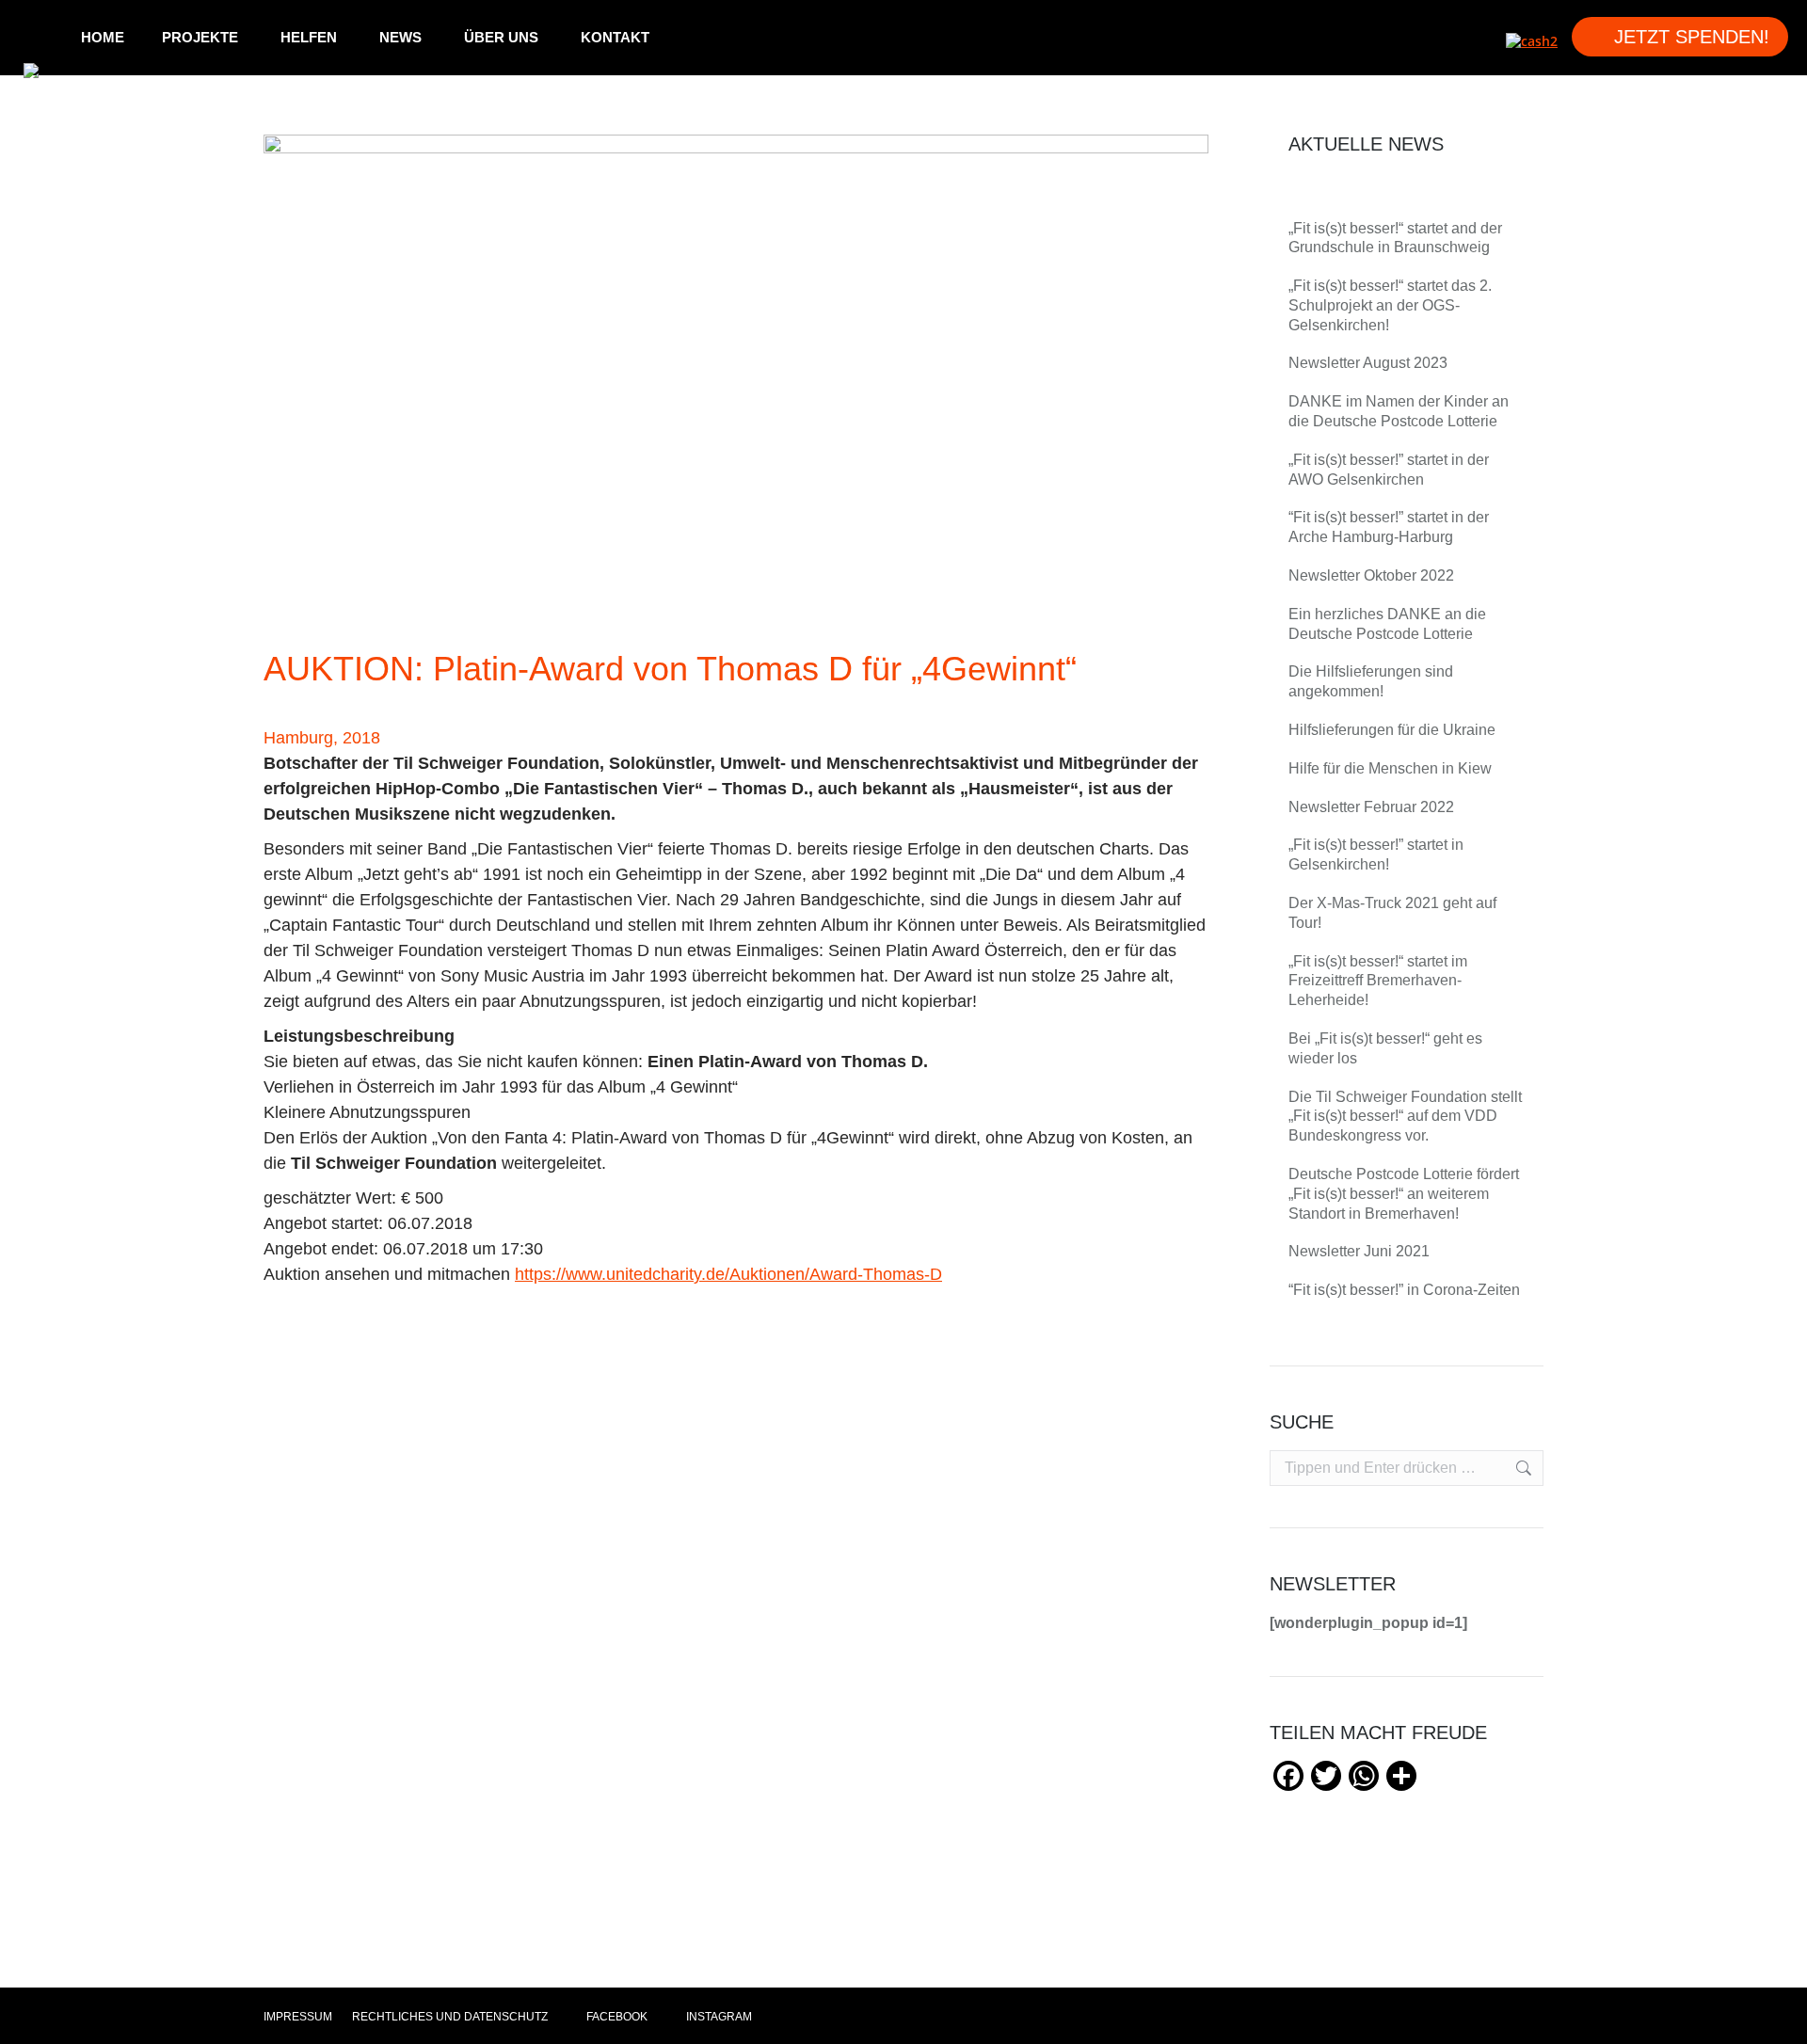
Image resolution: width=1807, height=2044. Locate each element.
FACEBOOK (616, 2017)
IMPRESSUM (298, 2017)
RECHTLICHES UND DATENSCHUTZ (450, 2017)
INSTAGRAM (718, 2017)
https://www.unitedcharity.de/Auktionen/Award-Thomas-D (728, 1274)
